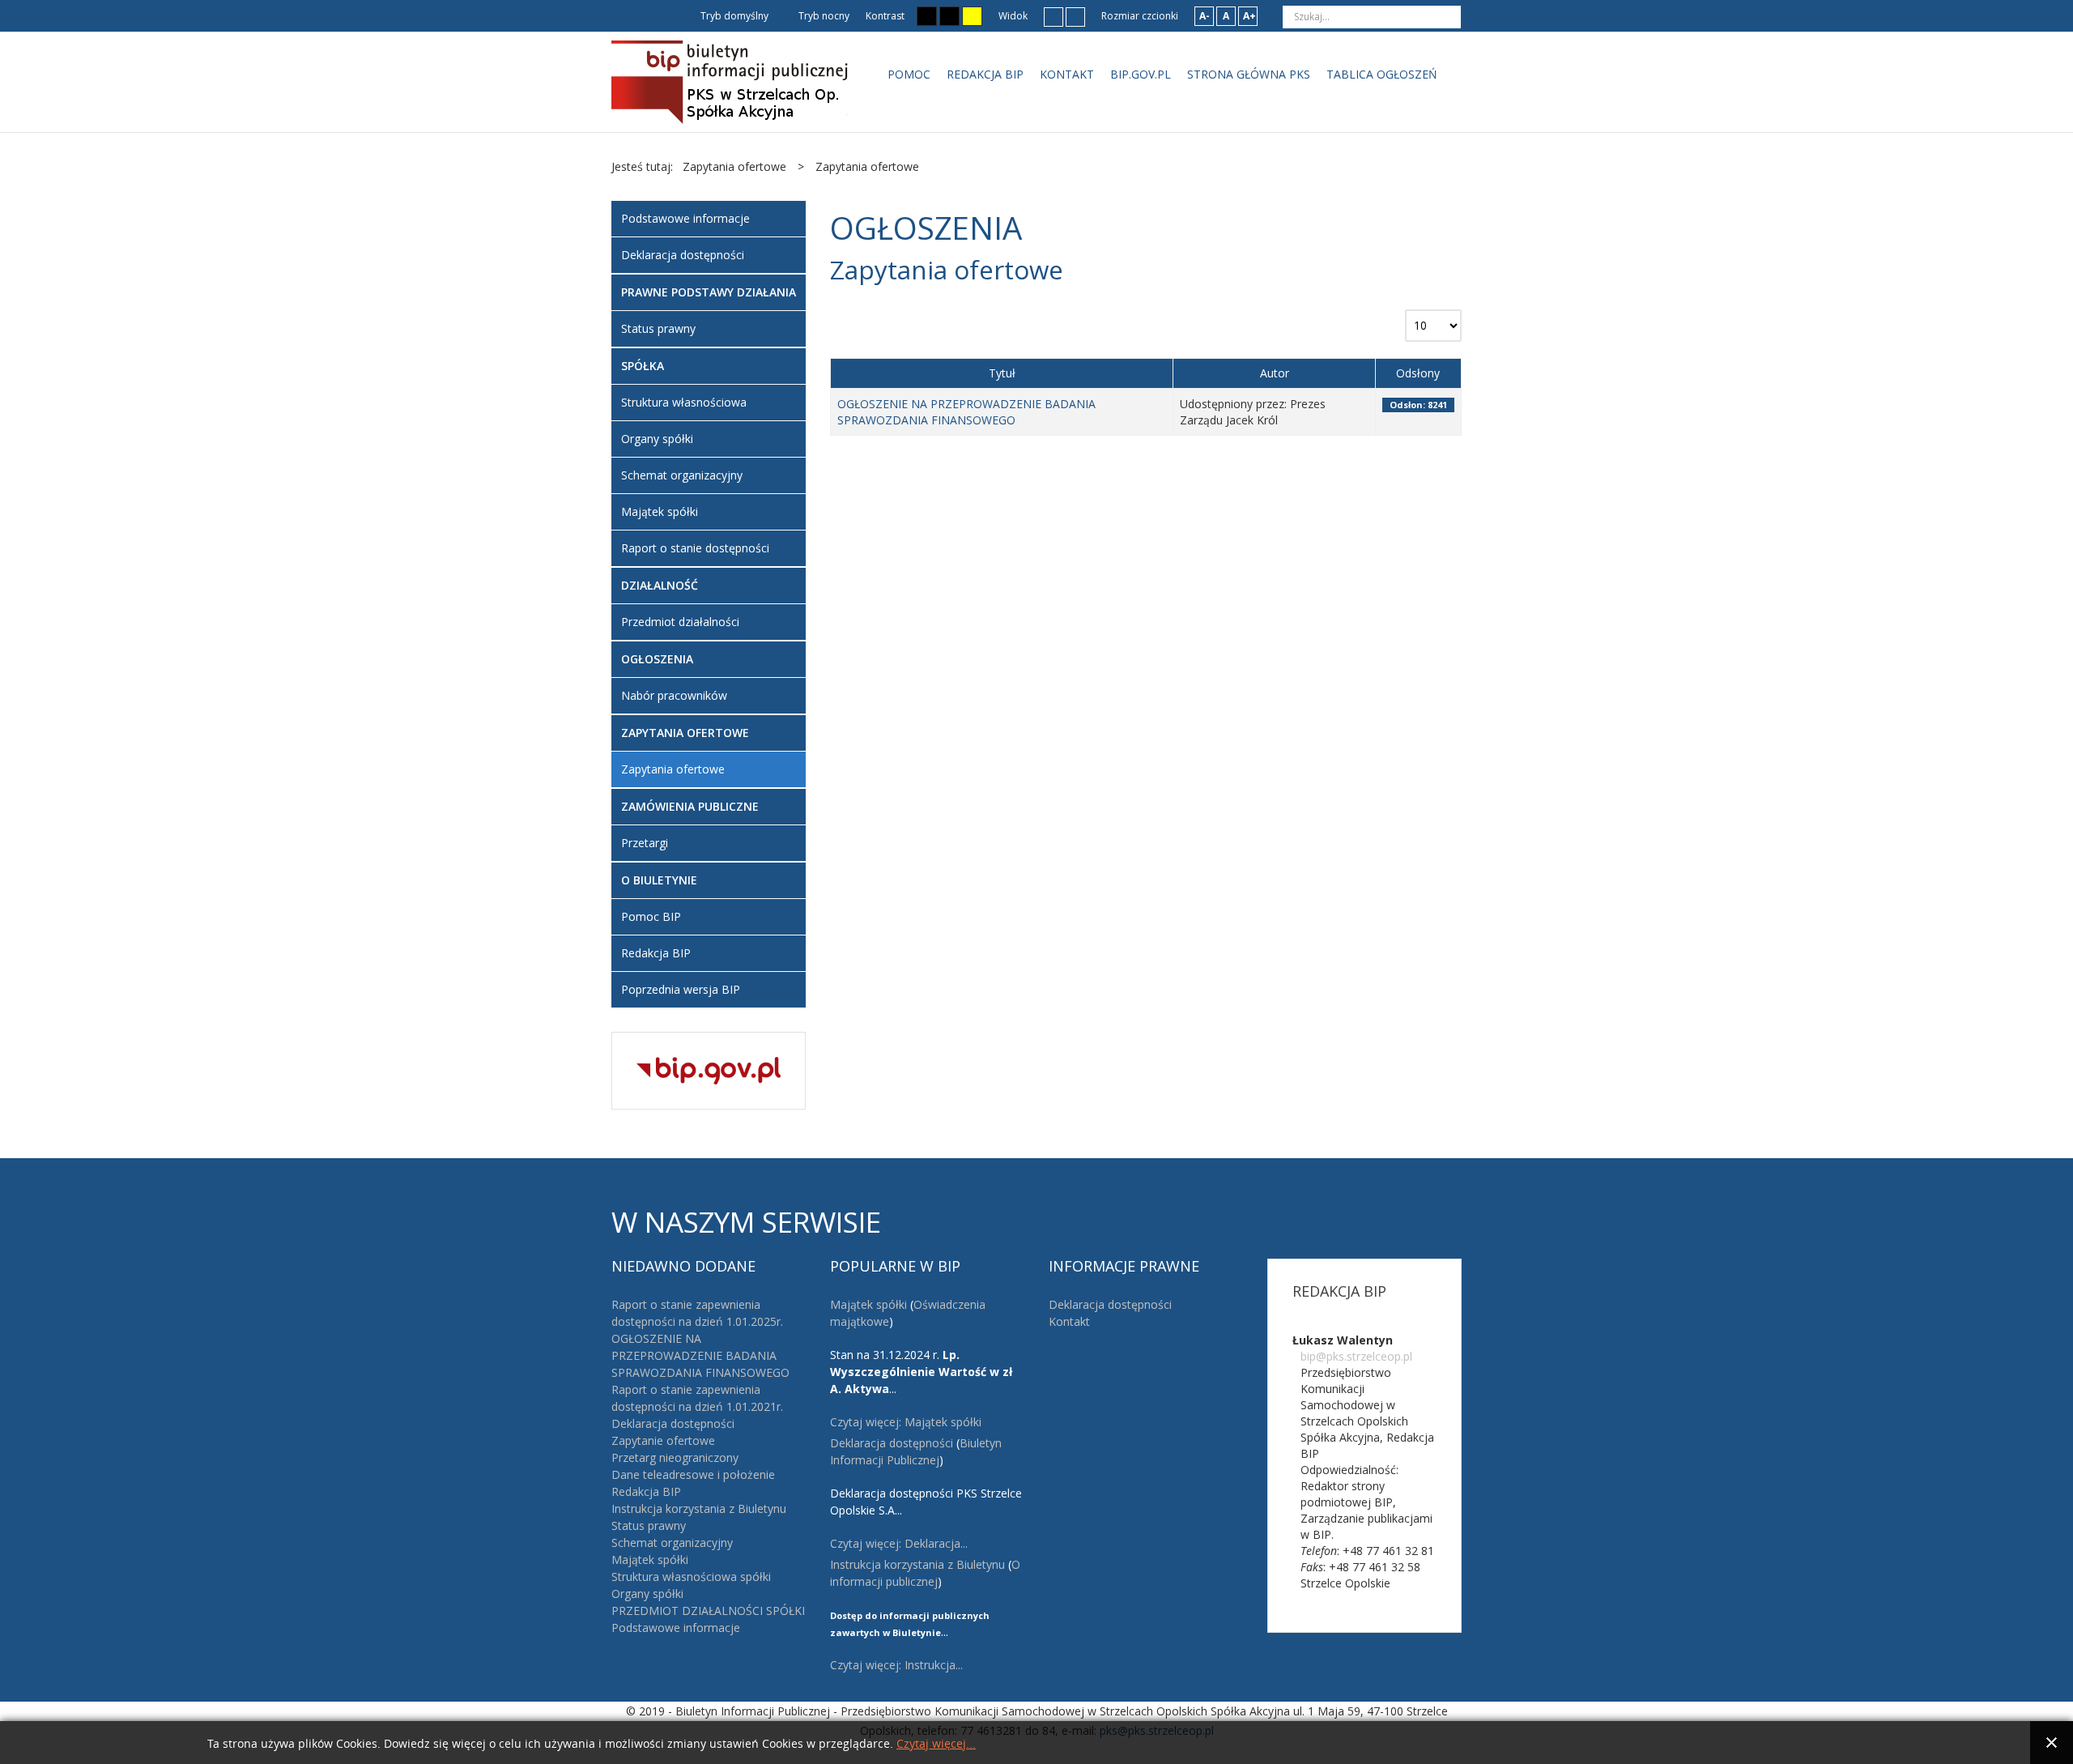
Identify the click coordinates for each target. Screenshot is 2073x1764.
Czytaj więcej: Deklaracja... (899, 1543)
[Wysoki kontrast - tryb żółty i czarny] (972, 16)
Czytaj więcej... (936, 1744)
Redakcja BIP (656, 953)
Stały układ (1054, 16)
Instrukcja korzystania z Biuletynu (699, 1508)
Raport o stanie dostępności (695, 548)
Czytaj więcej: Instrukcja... (896, 1665)
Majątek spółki (660, 511)
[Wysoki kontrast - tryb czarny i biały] (927, 16)
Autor (1275, 373)
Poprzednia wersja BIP (681, 989)
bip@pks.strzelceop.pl (1356, 1356)
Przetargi (645, 843)
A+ (1249, 16)
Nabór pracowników (674, 695)
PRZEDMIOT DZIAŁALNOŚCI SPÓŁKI (708, 1611)
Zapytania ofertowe (673, 769)
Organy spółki (657, 439)
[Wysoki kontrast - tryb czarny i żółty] (949, 16)
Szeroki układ (1075, 16)
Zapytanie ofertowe (663, 1440)
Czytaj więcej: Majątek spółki (906, 1422)
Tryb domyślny (733, 16)
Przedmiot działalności (680, 622)
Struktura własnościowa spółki (691, 1577)
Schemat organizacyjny (682, 475)
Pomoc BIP (651, 916)
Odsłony (1418, 373)
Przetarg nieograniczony (675, 1457)
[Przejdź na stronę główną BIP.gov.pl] (709, 1069)
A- (1205, 16)
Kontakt (1069, 1321)
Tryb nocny (823, 16)
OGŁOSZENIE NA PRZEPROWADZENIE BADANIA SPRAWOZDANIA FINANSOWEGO (966, 412)
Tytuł (1002, 373)
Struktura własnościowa (684, 402)
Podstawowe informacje (685, 218)
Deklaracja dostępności (683, 255)
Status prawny (658, 328)
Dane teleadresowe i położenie (693, 1474)
